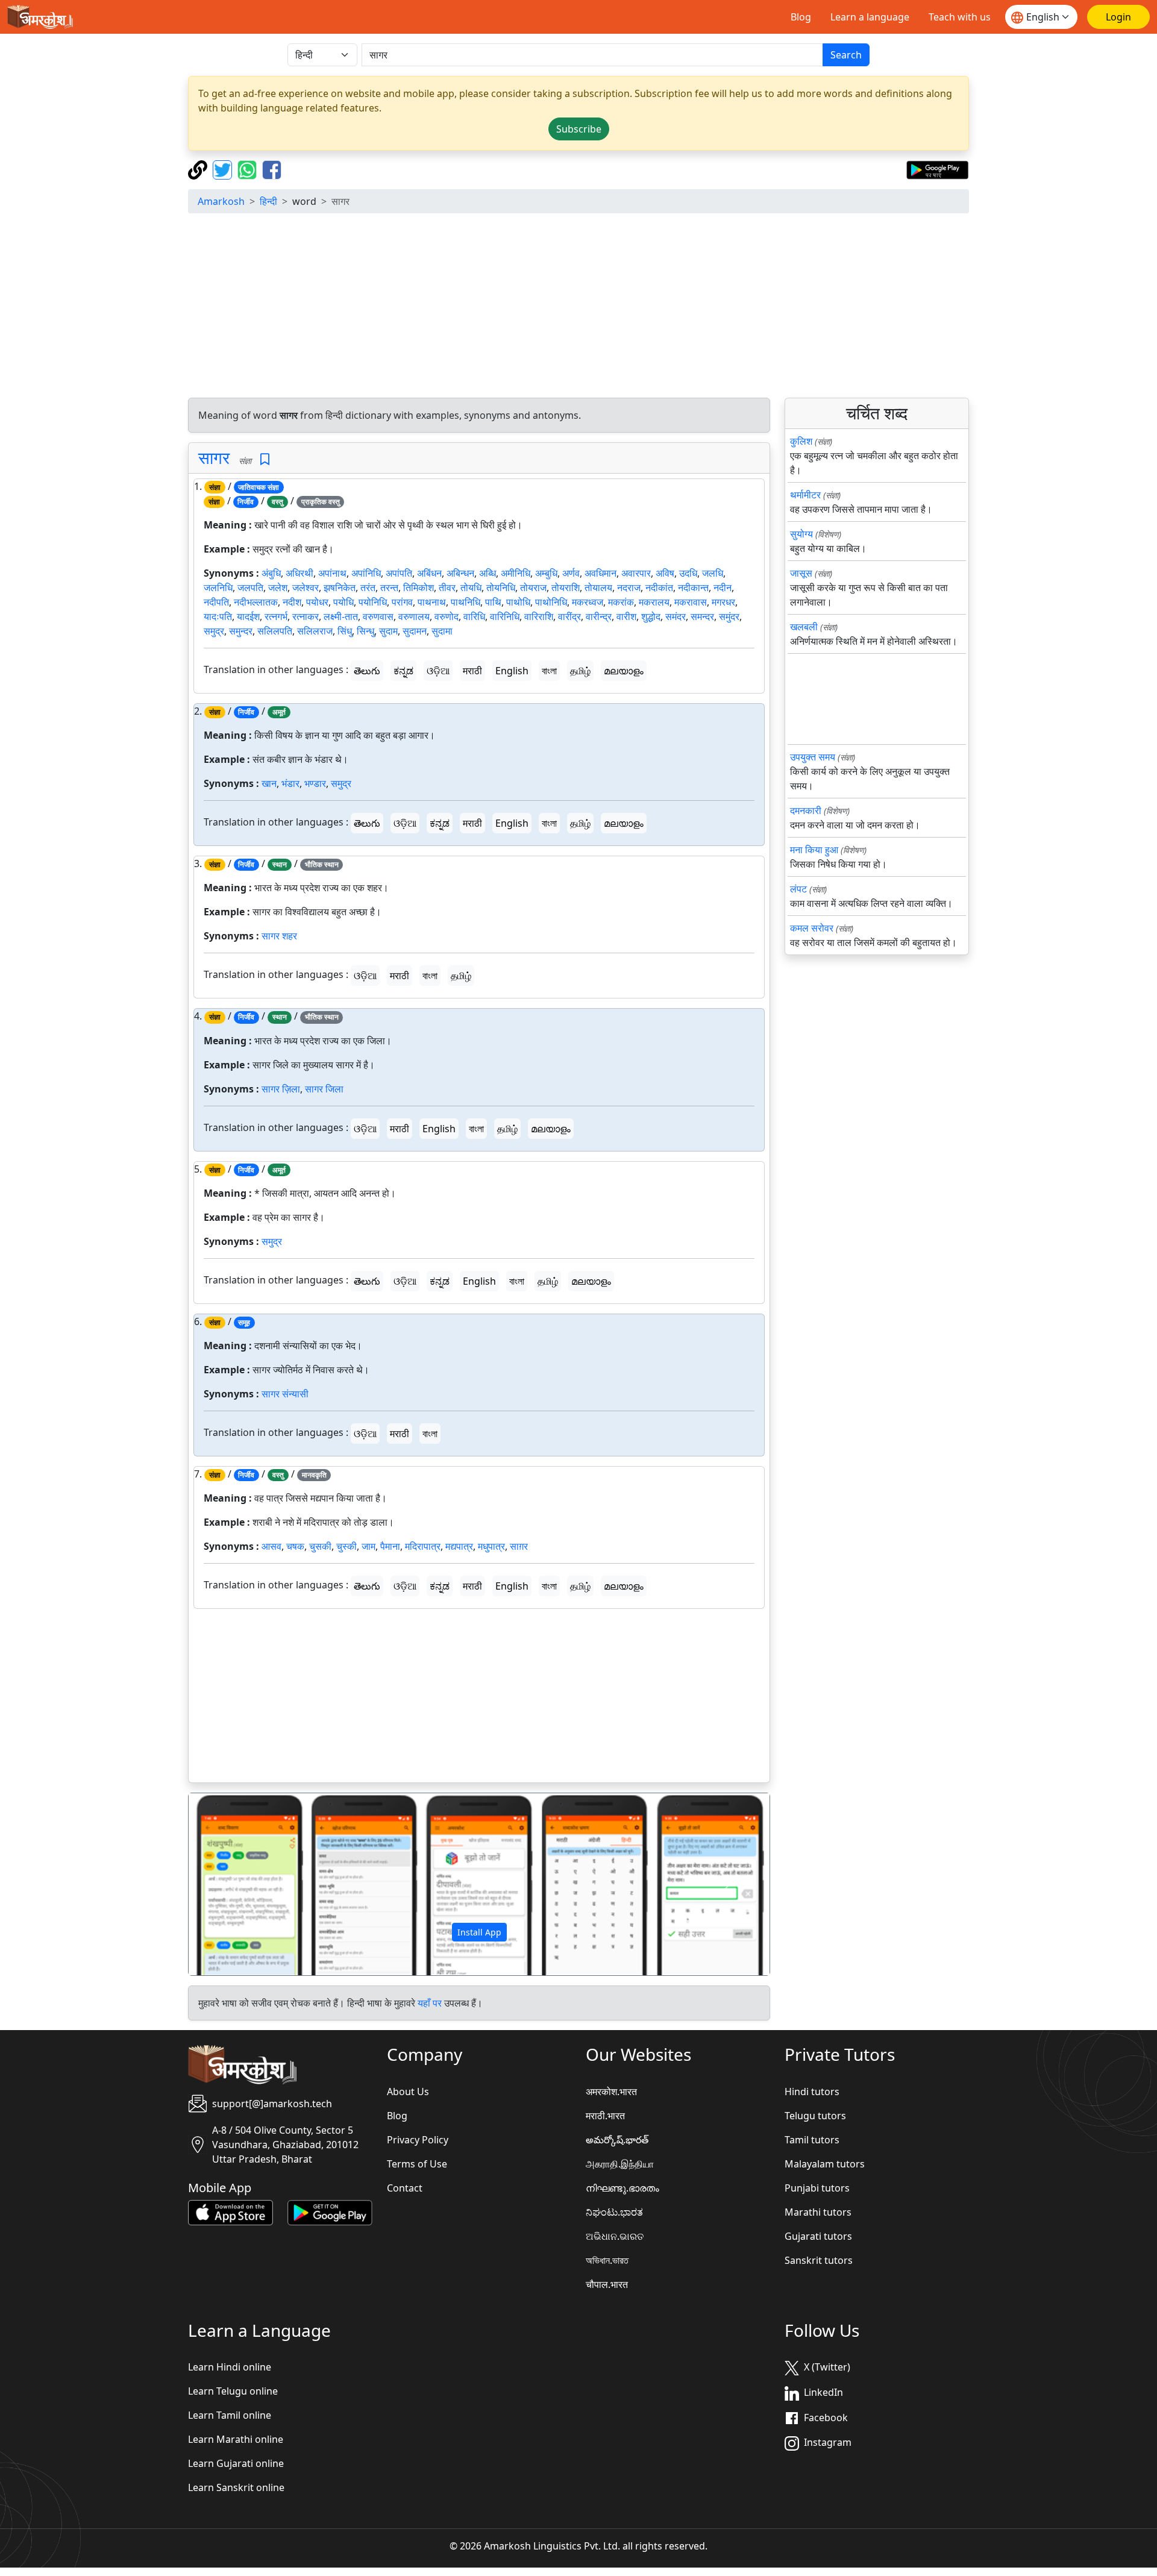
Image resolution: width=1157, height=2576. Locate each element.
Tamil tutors (812, 2140)
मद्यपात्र (459, 1546)
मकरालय (654, 602)
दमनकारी (806, 810)
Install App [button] (479, 1932)
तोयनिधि (501, 588)
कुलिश (801, 441)
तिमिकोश (419, 588)
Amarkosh (221, 201)
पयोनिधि (373, 602)
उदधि (688, 573)
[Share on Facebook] (272, 169)
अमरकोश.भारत (611, 2092)
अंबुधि (271, 573)
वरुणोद (447, 616)
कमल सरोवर (812, 928)
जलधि (713, 573)
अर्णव (571, 573)
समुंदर (729, 616)
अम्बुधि (546, 573)
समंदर (676, 616)
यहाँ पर (430, 2003)
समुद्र (214, 631)
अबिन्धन (460, 573)
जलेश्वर (306, 588)
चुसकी (320, 1546)
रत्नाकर (306, 616)
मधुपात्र (491, 1546)
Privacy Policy (418, 2140)
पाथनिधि (466, 602)
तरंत (368, 588)
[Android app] (330, 2211)
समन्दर (702, 616)
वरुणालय (414, 616)
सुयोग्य (801, 534)
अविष (665, 573)
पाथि (493, 602)
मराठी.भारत (605, 2116)
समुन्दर (241, 631)
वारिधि (474, 616)
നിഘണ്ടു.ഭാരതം (622, 2188)
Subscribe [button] (579, 129)
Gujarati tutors (818, 2236)
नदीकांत (659, 588)
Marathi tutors (818, 2212)
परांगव (402, 602)
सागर (214, 457)
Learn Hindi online (230, 2367)
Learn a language (870, 17)
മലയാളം (624, 671)
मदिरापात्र (423, 1546)
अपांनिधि (366, 573)
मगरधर (723, 602)
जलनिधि (218, 588)
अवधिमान (600, 573)
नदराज (629, 588)
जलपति (250, 588)
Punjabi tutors (817, 2188)
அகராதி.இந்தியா (620, 2164)
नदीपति (216, 602)
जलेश (278, 588)
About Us (408, 2092)
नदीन (723, 588)
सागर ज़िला (281, 1089)
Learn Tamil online (230, 2415)
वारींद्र (569, 616)
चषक (295, 1546)
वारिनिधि (505, 616)
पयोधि (343, 602)
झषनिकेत (340, 588)
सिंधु (345, 631)
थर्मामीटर (805, 495)
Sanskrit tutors (819, 2260)
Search (846, 55)
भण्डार (315, 783)
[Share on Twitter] (224, 169)
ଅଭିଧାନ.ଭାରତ (615, 2236)
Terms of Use (417, 2164)
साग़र (519, 1546)
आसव (271, 1546)
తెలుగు (367, 671)
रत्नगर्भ (276, 616)
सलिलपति (275, 631)
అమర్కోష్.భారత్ (617, 2140)
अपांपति (399, 573)
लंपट (798, 889)
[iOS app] (230, 2211)
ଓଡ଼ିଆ (438, 671)
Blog (801, 17)
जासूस (801, 573)
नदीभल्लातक (256, 602)
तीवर (447, 588)
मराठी (472, 671)
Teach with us (960, 17)
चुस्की (346, 1546)
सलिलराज (315, 631)
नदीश (292, 602)
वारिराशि (539, 616)
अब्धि (488, 573)
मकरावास (691, 602)
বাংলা (549, 671)
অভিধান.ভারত (607, 2260)
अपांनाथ (332, 573)
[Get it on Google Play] (937, 169)
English (512, 671)
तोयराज (533, 588)
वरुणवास (378, 616)
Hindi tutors (812, 2092)
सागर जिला (324, 1089)
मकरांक (621, 602)
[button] (232, 1884)
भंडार (290, 783)
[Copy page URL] (199, 169)
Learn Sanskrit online (236, 2487)
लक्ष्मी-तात (341, 616)
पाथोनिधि (551, 602)
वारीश (626, 616)
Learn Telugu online (233, 2391)
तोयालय (598, 588)
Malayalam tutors (825, 2164)
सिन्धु (365, 631)
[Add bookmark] (265, 459)
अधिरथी (299, 573)
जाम (368, 1546)
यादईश (248, 616)
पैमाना (390, 1546)
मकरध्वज (588, 602)
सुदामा (442, 631)
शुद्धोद (651, 616)
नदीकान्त (693, 588)
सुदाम (388, 631)
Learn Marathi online (236, 2439)
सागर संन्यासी (285, 1394)
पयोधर (317, 602)
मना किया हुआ (814, 850)
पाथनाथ (432, 602)
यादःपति (218, 616)
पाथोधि (518, 602)
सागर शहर (279, 936)
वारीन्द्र (599, 616)
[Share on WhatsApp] (249, 169)
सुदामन (415, 631)
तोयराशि (566, 588)
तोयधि (471, 588)
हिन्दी (268, 201)
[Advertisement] (578, 307)
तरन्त (389, 588)
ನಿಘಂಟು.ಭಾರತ (614, 2212)
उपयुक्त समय (813, 757)
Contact (405, 2188)
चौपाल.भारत (607, 2284)
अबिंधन (429, 573)
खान (269, 783)
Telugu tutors (815, 2116)
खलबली (804, 627)
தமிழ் (580, 671)
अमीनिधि (516, 573)
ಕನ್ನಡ (403, 671)
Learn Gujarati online (236, 2463)
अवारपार (636, 573)
